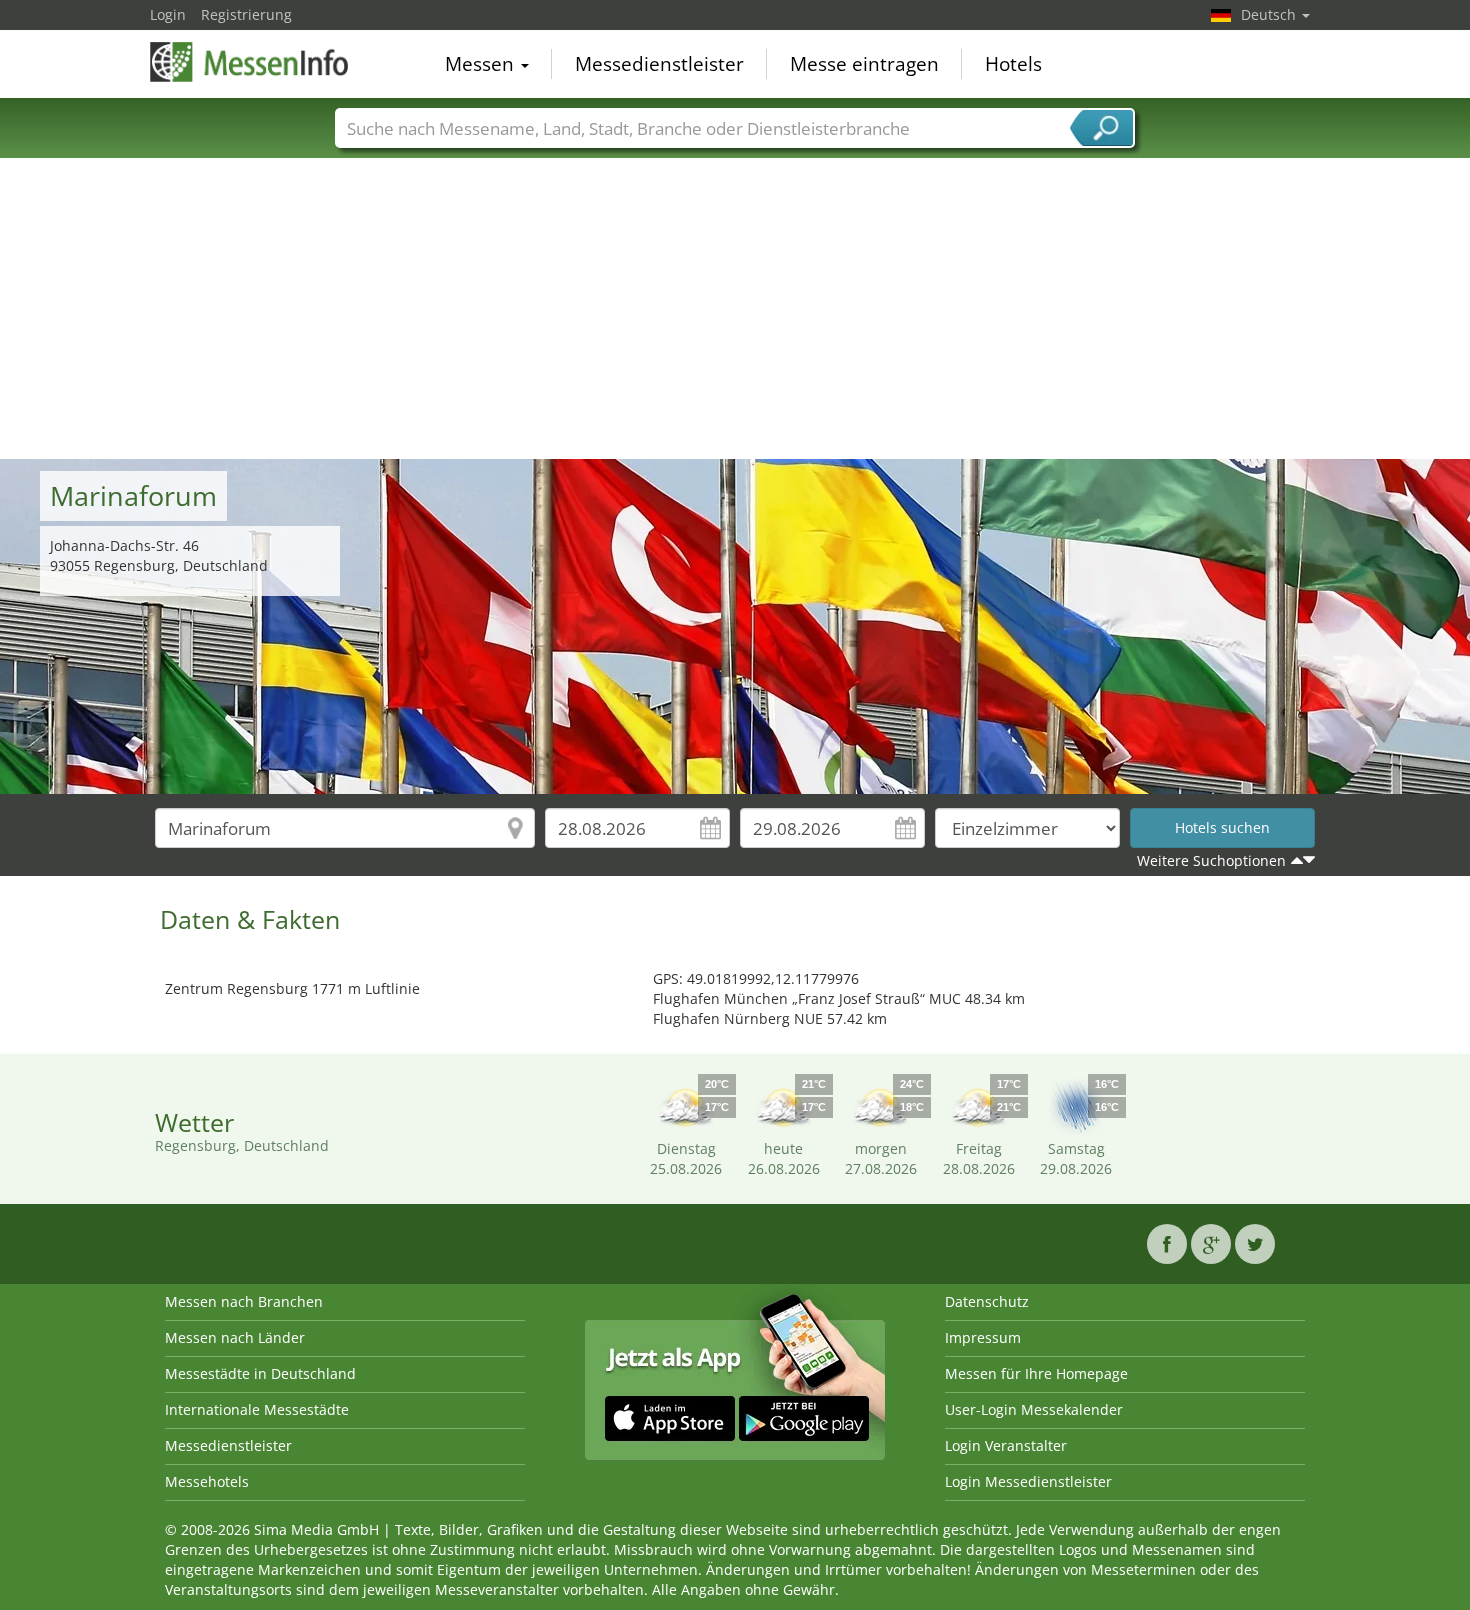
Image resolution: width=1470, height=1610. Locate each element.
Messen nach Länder (235, 1337)
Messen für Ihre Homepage (1036, 1373)
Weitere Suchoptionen (1211, 860)
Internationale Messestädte (257, 1409)
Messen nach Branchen (244, 1301)
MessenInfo (250, 62)
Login (168, 14)
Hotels (1013, 64)
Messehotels (207, 1481)
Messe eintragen (864, 64)
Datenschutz (987, 1301)
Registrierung (246, 14)
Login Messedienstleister (1028, 1481)
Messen (482, 64)
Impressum (983, 1337)
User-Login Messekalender (1034, 1409)
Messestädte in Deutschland (260, 1373)
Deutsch (1270, 14)
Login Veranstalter (1006, 1445)
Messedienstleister (659, 64)
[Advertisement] (735, 309)
